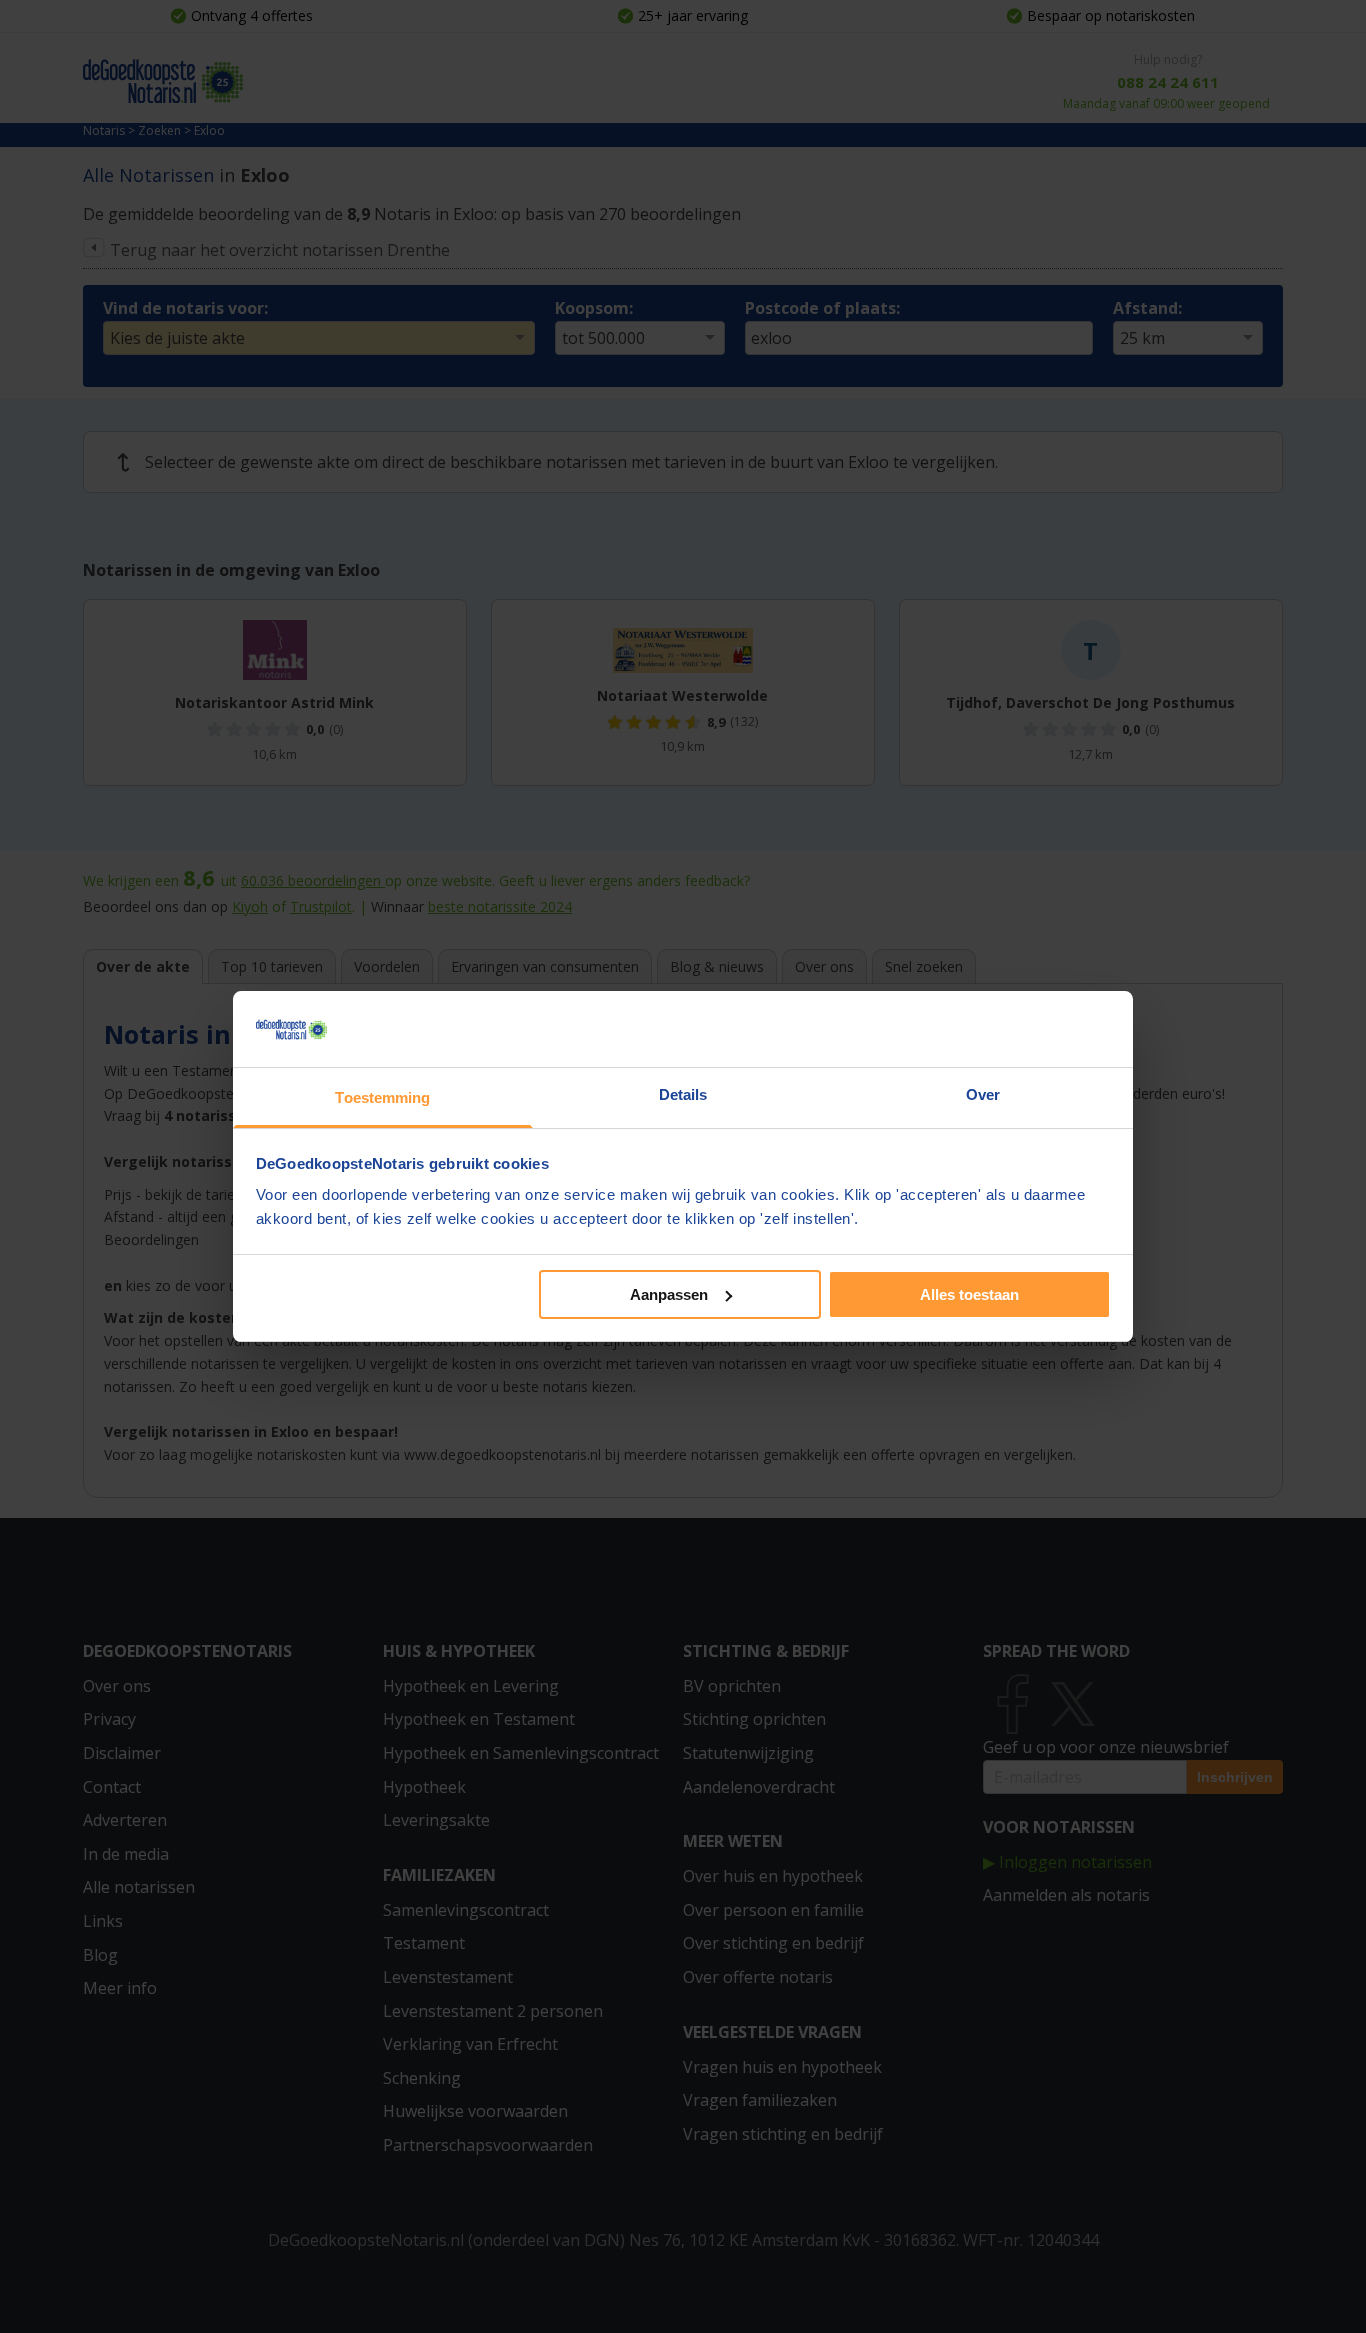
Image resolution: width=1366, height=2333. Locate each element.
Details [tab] (683, 1094)
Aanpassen (669, 1294)
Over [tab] (983, 1094)
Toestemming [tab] (382, 1097)
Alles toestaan (969, 1294)
